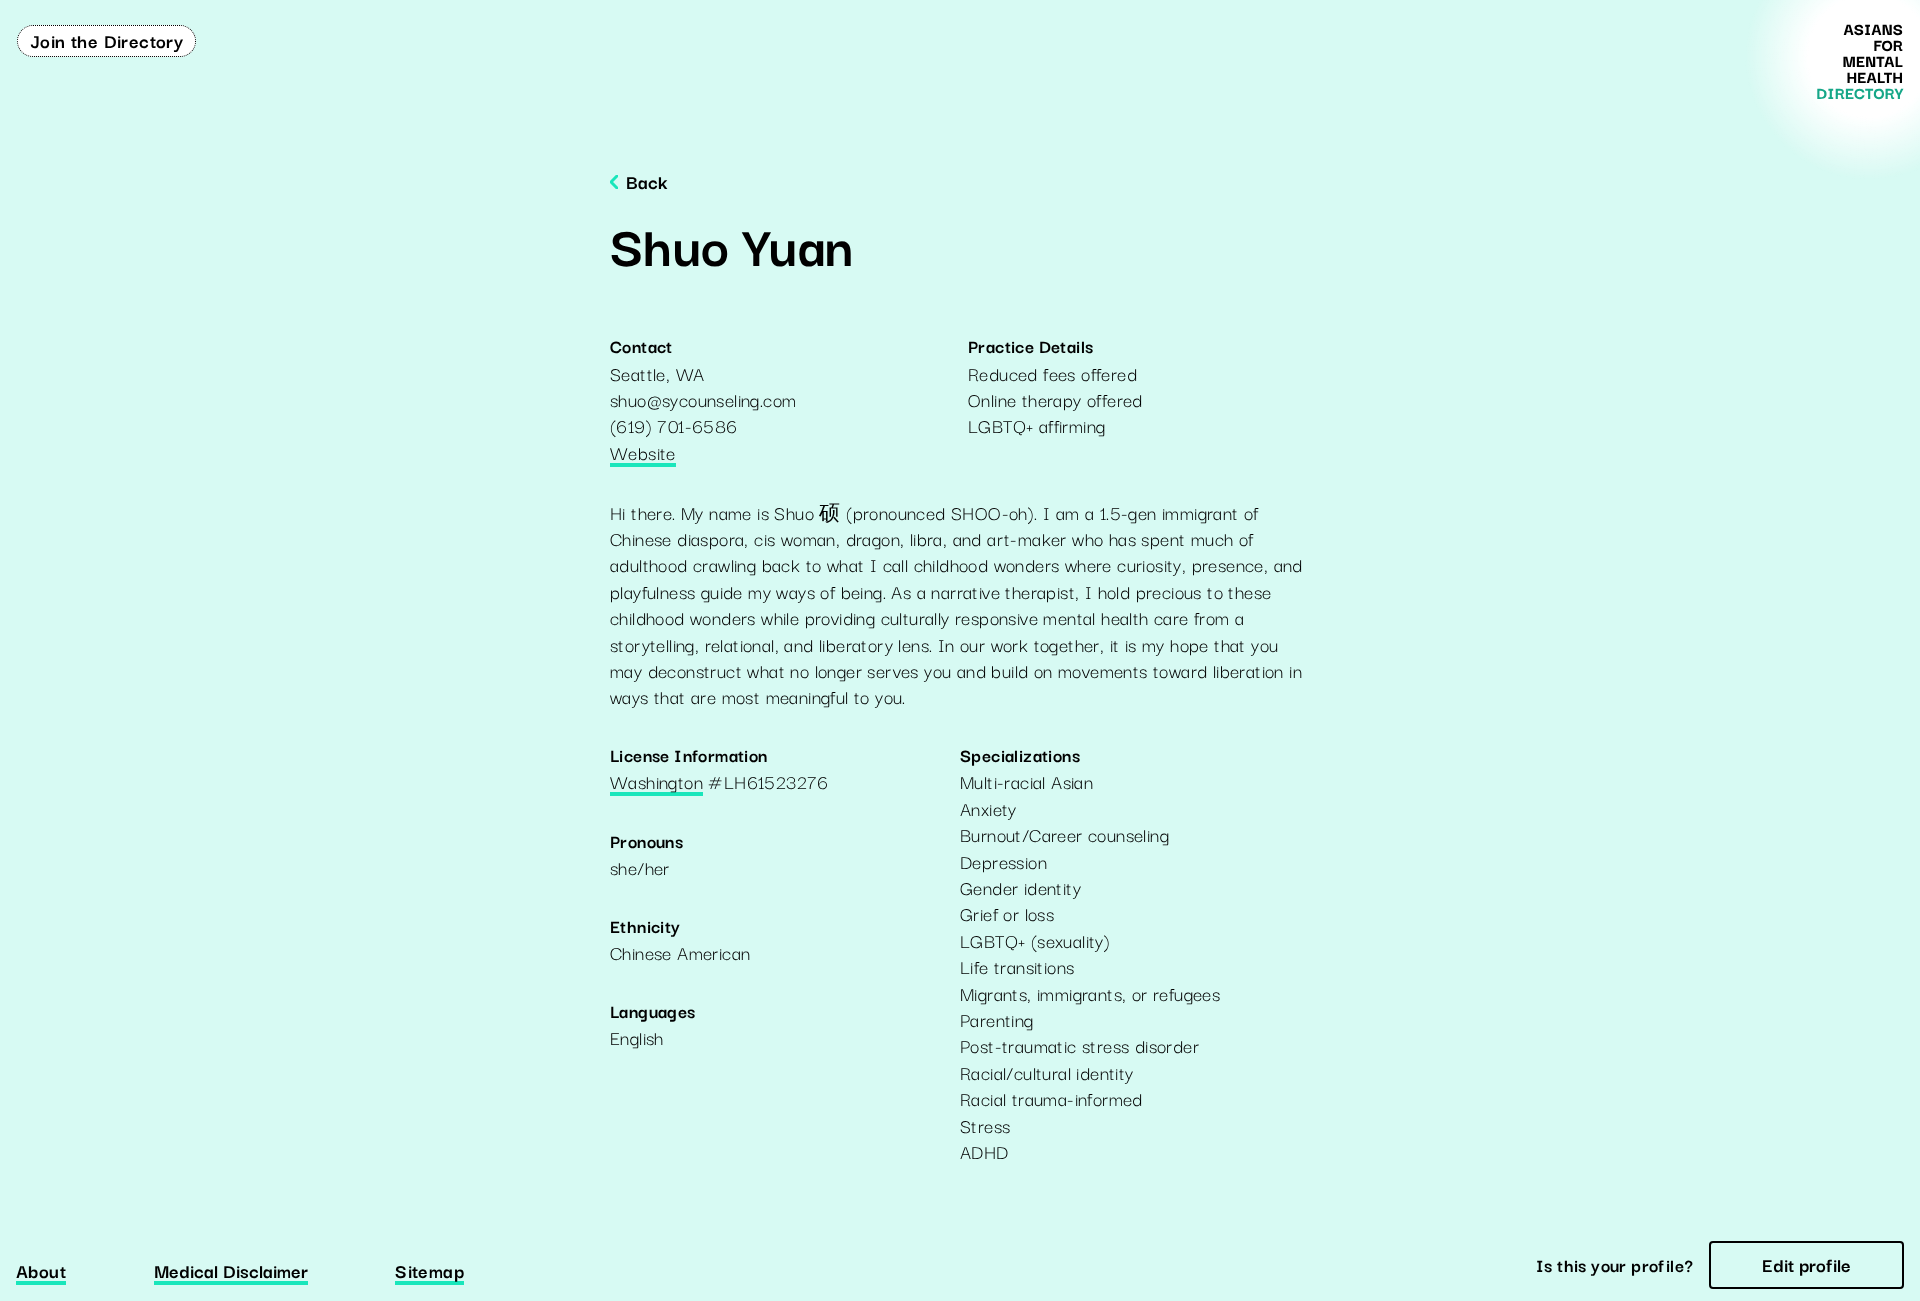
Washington (656, 783)
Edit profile (1806, 1264)
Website (643, 454)
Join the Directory (106, 40)
